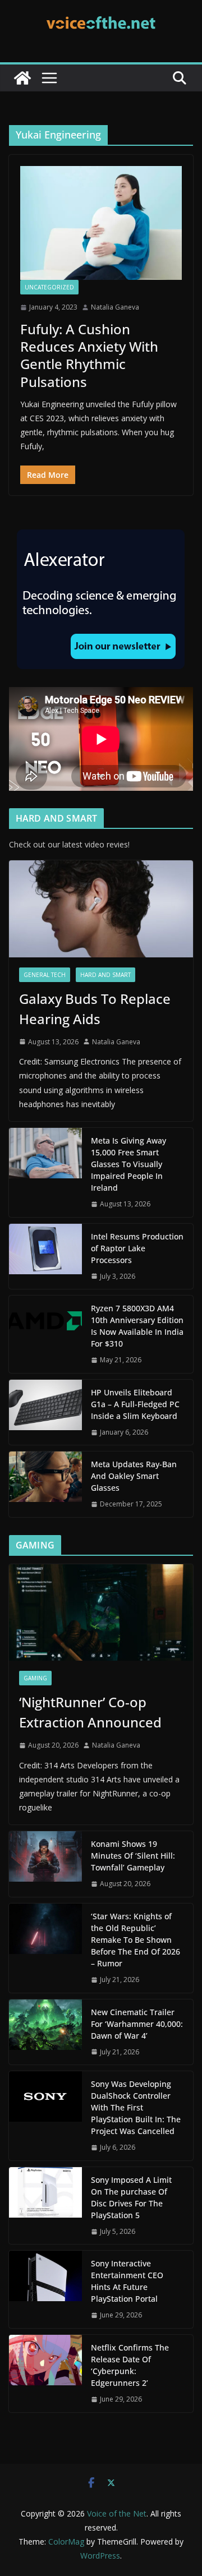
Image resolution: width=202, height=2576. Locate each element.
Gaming (35, 1678)
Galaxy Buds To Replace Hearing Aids (95, 1009)
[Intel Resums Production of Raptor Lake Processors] (45, 1257)
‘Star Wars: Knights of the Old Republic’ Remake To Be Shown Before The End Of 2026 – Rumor (136, 1940)
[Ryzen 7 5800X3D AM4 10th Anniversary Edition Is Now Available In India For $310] (45, 1334)
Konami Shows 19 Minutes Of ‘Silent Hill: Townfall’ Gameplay (133, 1856)
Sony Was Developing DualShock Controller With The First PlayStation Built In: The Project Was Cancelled (136, 2107)
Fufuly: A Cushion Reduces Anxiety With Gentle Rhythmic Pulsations (89, 355)
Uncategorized (49, 287)
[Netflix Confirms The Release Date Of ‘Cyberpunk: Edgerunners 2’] (45, 2374)
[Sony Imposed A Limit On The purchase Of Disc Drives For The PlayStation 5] (45, 2206)
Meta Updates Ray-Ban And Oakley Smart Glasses (134, 1476)
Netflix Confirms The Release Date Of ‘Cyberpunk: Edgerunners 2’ (130, 2365)
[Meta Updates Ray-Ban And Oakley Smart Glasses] (45, 1484)
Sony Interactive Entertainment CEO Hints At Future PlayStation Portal (127, 2281)
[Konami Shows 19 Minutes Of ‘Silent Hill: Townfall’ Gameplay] (45, 1864)
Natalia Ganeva (115, 307)
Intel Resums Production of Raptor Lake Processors (137, 1248)
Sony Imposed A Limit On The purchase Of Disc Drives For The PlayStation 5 (131, 2197)
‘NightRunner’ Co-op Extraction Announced (92, 1712)
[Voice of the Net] (22, 78)
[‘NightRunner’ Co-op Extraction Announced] (101, 1612)
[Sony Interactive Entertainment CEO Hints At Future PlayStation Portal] (45, 2289)
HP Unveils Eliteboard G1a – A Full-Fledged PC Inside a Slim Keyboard (135, 1404)
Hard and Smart (105, 975)
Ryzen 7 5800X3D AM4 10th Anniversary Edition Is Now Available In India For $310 (137, 1326)
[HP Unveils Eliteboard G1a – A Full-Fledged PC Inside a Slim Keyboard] (45, 1413)
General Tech (45, 975)
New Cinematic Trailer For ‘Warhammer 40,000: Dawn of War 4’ (137, 2024)
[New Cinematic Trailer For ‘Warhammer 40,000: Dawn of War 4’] (45, 2032)
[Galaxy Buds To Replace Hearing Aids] (101, 909)
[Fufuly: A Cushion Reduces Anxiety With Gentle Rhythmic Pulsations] (101, 223)
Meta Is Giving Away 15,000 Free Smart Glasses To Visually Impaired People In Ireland (128, 1164)
